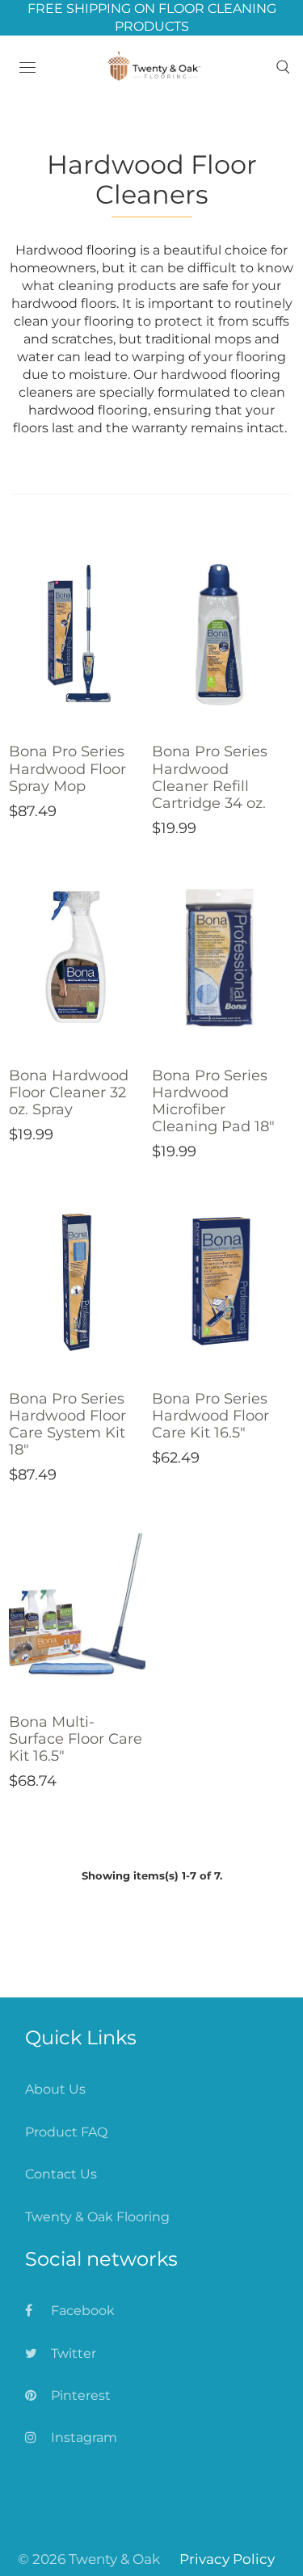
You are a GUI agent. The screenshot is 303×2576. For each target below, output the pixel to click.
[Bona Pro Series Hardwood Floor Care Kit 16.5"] (220, 1282)
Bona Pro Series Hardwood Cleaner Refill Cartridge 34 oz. (210, 777)
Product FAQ (66, 2132)
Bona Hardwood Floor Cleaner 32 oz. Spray (69, 1092)
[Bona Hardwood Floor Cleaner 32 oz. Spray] (77, 958)
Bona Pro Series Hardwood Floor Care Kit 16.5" (210, 1416)
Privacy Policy (227, 2559)
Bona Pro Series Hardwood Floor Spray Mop (67, 768)
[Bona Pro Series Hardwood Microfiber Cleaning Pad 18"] (220, 958)
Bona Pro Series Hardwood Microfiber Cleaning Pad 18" (213, 1101)
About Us (55, 2089)
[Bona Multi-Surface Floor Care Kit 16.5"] (77, 1605)
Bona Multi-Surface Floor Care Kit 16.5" (76, 1739)
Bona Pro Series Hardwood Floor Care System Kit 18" (67, 1424)
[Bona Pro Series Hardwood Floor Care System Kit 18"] (77, 1282)
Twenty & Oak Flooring (97, 2217)
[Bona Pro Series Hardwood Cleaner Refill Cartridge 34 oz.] (220, 634)
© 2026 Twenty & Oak (89, 2559)
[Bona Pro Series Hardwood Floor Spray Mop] (77, 634)
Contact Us (61, 2174)
